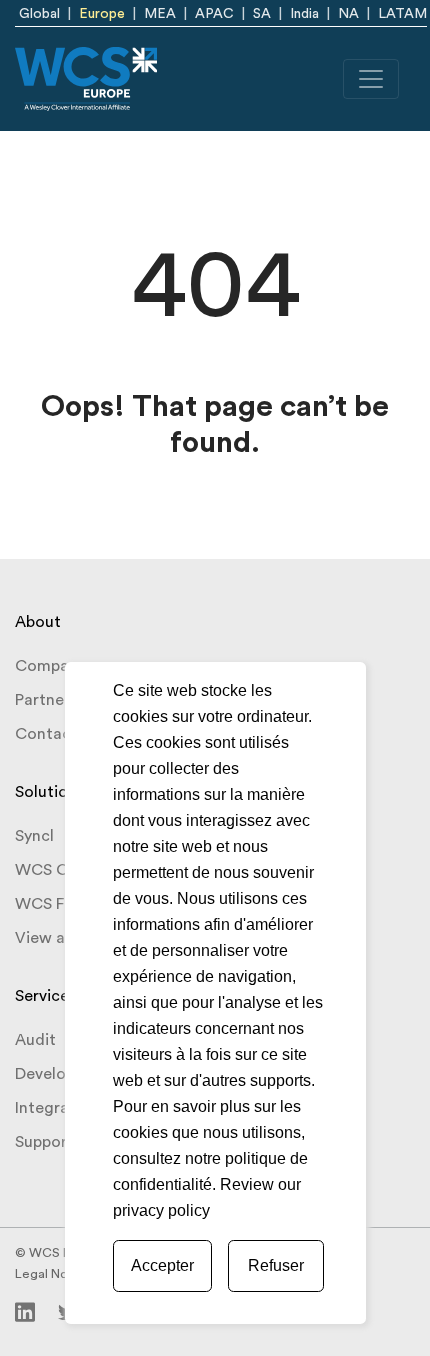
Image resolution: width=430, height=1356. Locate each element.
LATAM (402, 14)
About (38, 622)
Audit (35, 1040)
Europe (102, 14)
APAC (214, 14)
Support (44, 1142)
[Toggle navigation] (371, 79)
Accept (162, 1265)
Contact (46, 734)
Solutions (49, 792)
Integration (57, 1108)
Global (39, 14)
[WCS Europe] (86, 79)
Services (45, 996)
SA (262, 14)
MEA (160, 14)
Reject (276, 1265)
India (304, 14)
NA (348, 14)
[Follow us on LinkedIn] (25, 1311)
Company (50, 666)
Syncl (34, 836)
